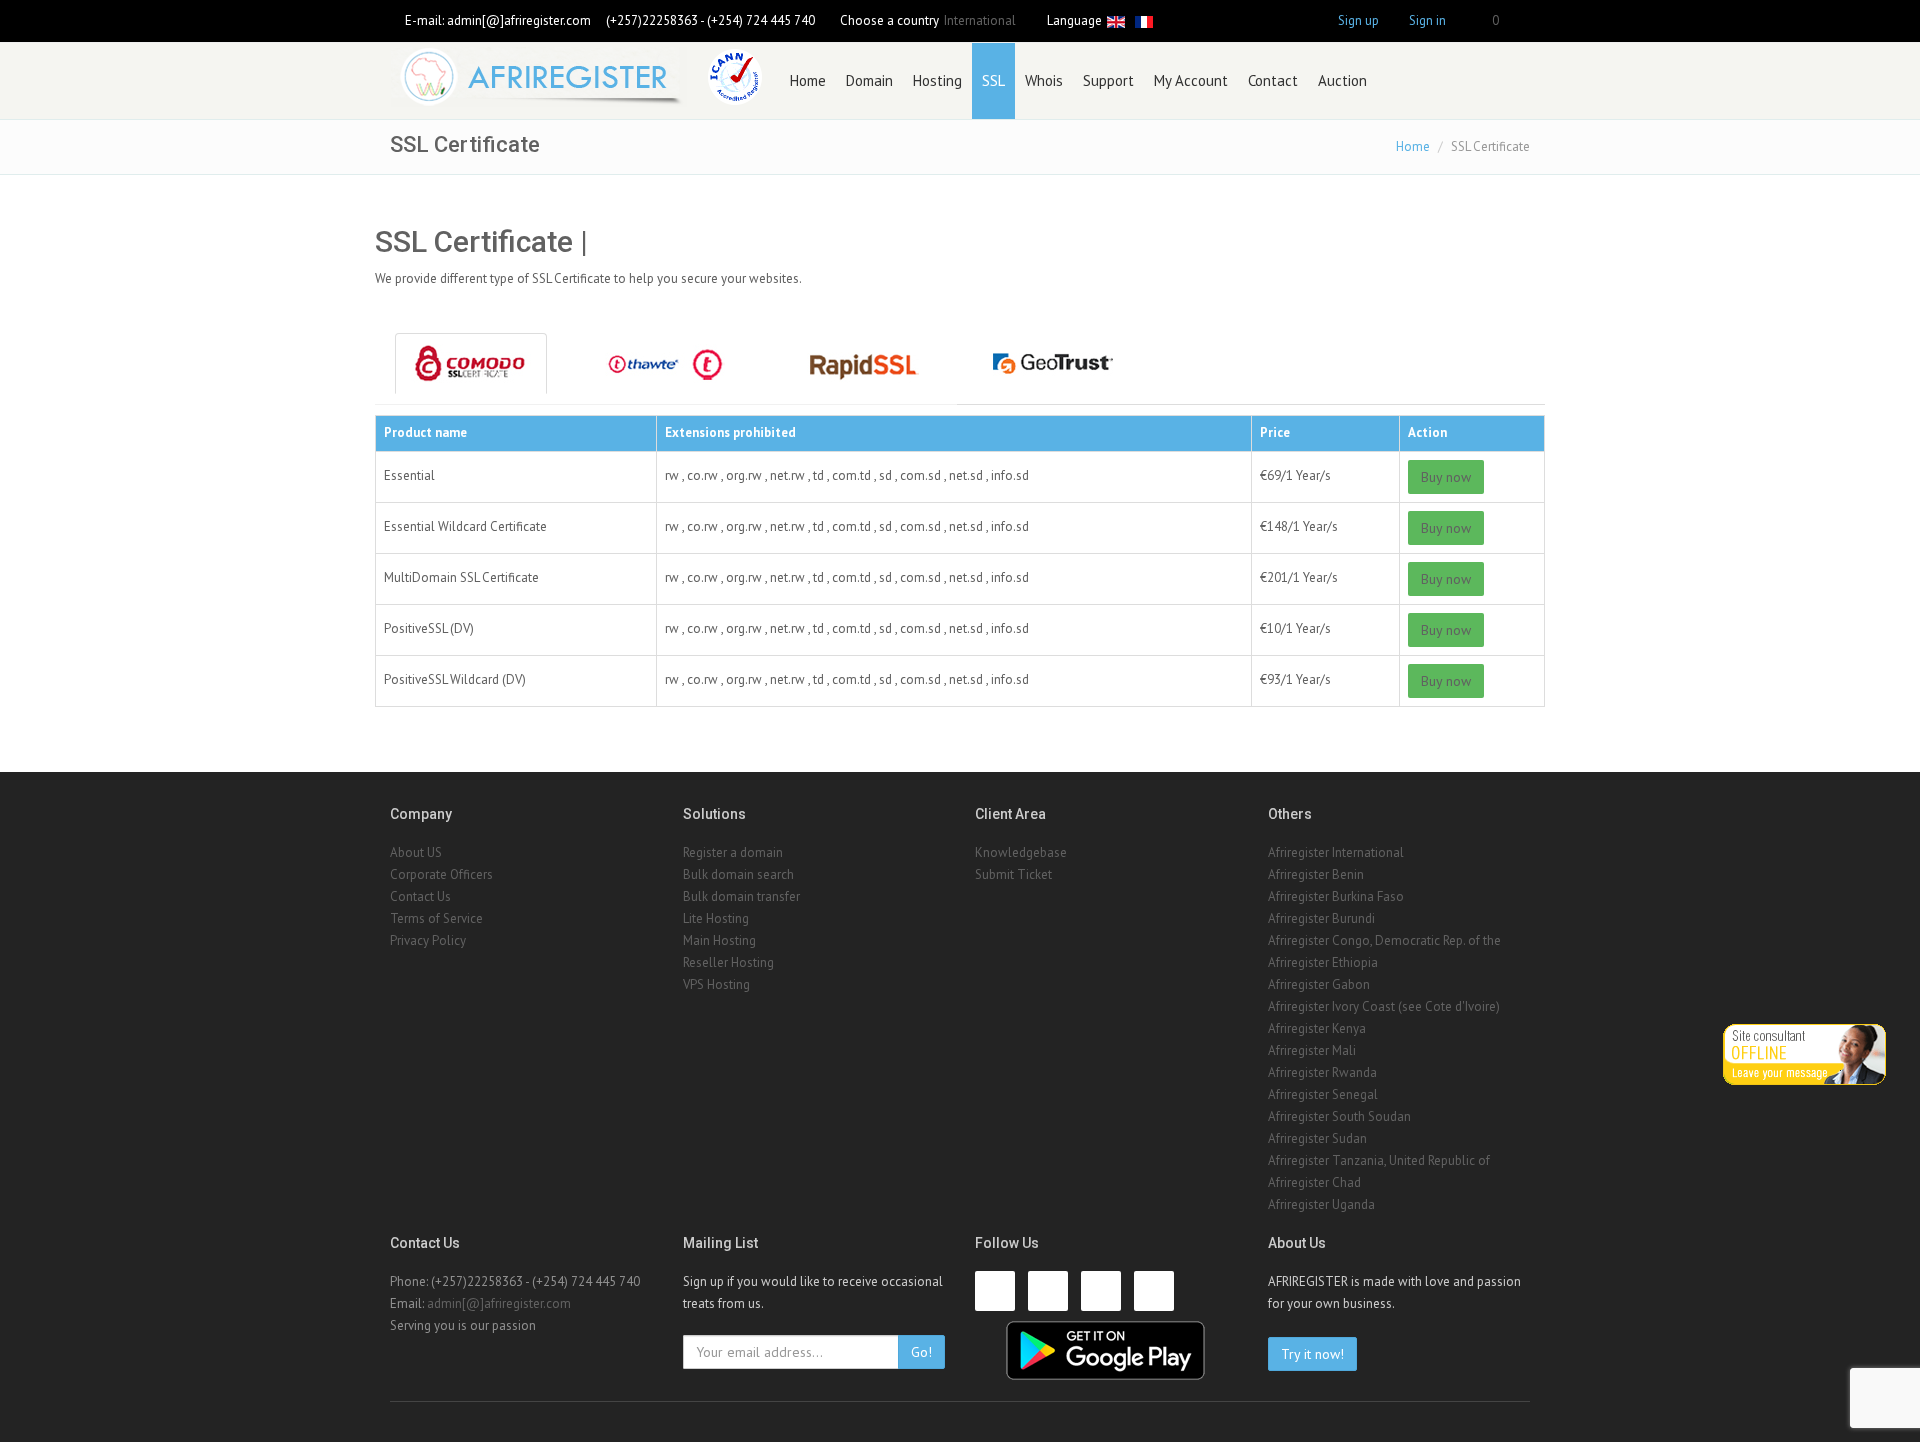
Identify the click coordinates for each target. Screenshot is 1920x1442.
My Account (1191, 80)
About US (416, 852)
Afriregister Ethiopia (1323, 962)
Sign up (1358, 20)
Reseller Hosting (728, 962)
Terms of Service (436, 918)
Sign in (1427, 20)
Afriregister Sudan (1317, 1138)
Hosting (937, 80)
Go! (921, 1352)
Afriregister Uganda (1321, 1204)
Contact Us (420, 896)
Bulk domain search (738, 874)
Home (808, 80)
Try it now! (1312, 1354)
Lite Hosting (716, 918)
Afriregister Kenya (1317, 1028)
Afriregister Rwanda (1322, 1072)
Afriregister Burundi (1321, 918)
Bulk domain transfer (741, 896)
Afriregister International (1336, 852)
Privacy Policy (428, 940)
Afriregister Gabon (1319, 984)
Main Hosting (719, 940)
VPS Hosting (716, 984)
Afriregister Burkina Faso (1336, 896)
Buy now (1446, 477)
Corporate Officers (441, 874)
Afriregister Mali (1312, 1050)
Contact (1273, 80)
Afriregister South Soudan (1339, 1116)
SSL (993, 80)
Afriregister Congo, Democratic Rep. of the (1384, 940)
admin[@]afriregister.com (519, 20)
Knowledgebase (1021, 852)
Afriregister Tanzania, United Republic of (1379, 1160)
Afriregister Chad (1314, 1182)
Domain (869, 80)
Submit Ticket (1013, 874)
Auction (1342, 80)
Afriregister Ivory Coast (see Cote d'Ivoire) (1384, 1006)
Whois (1044, 80)
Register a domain (733, 852)
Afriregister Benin (1316, 874)
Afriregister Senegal (1323, 1094)
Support (1108, 80)
